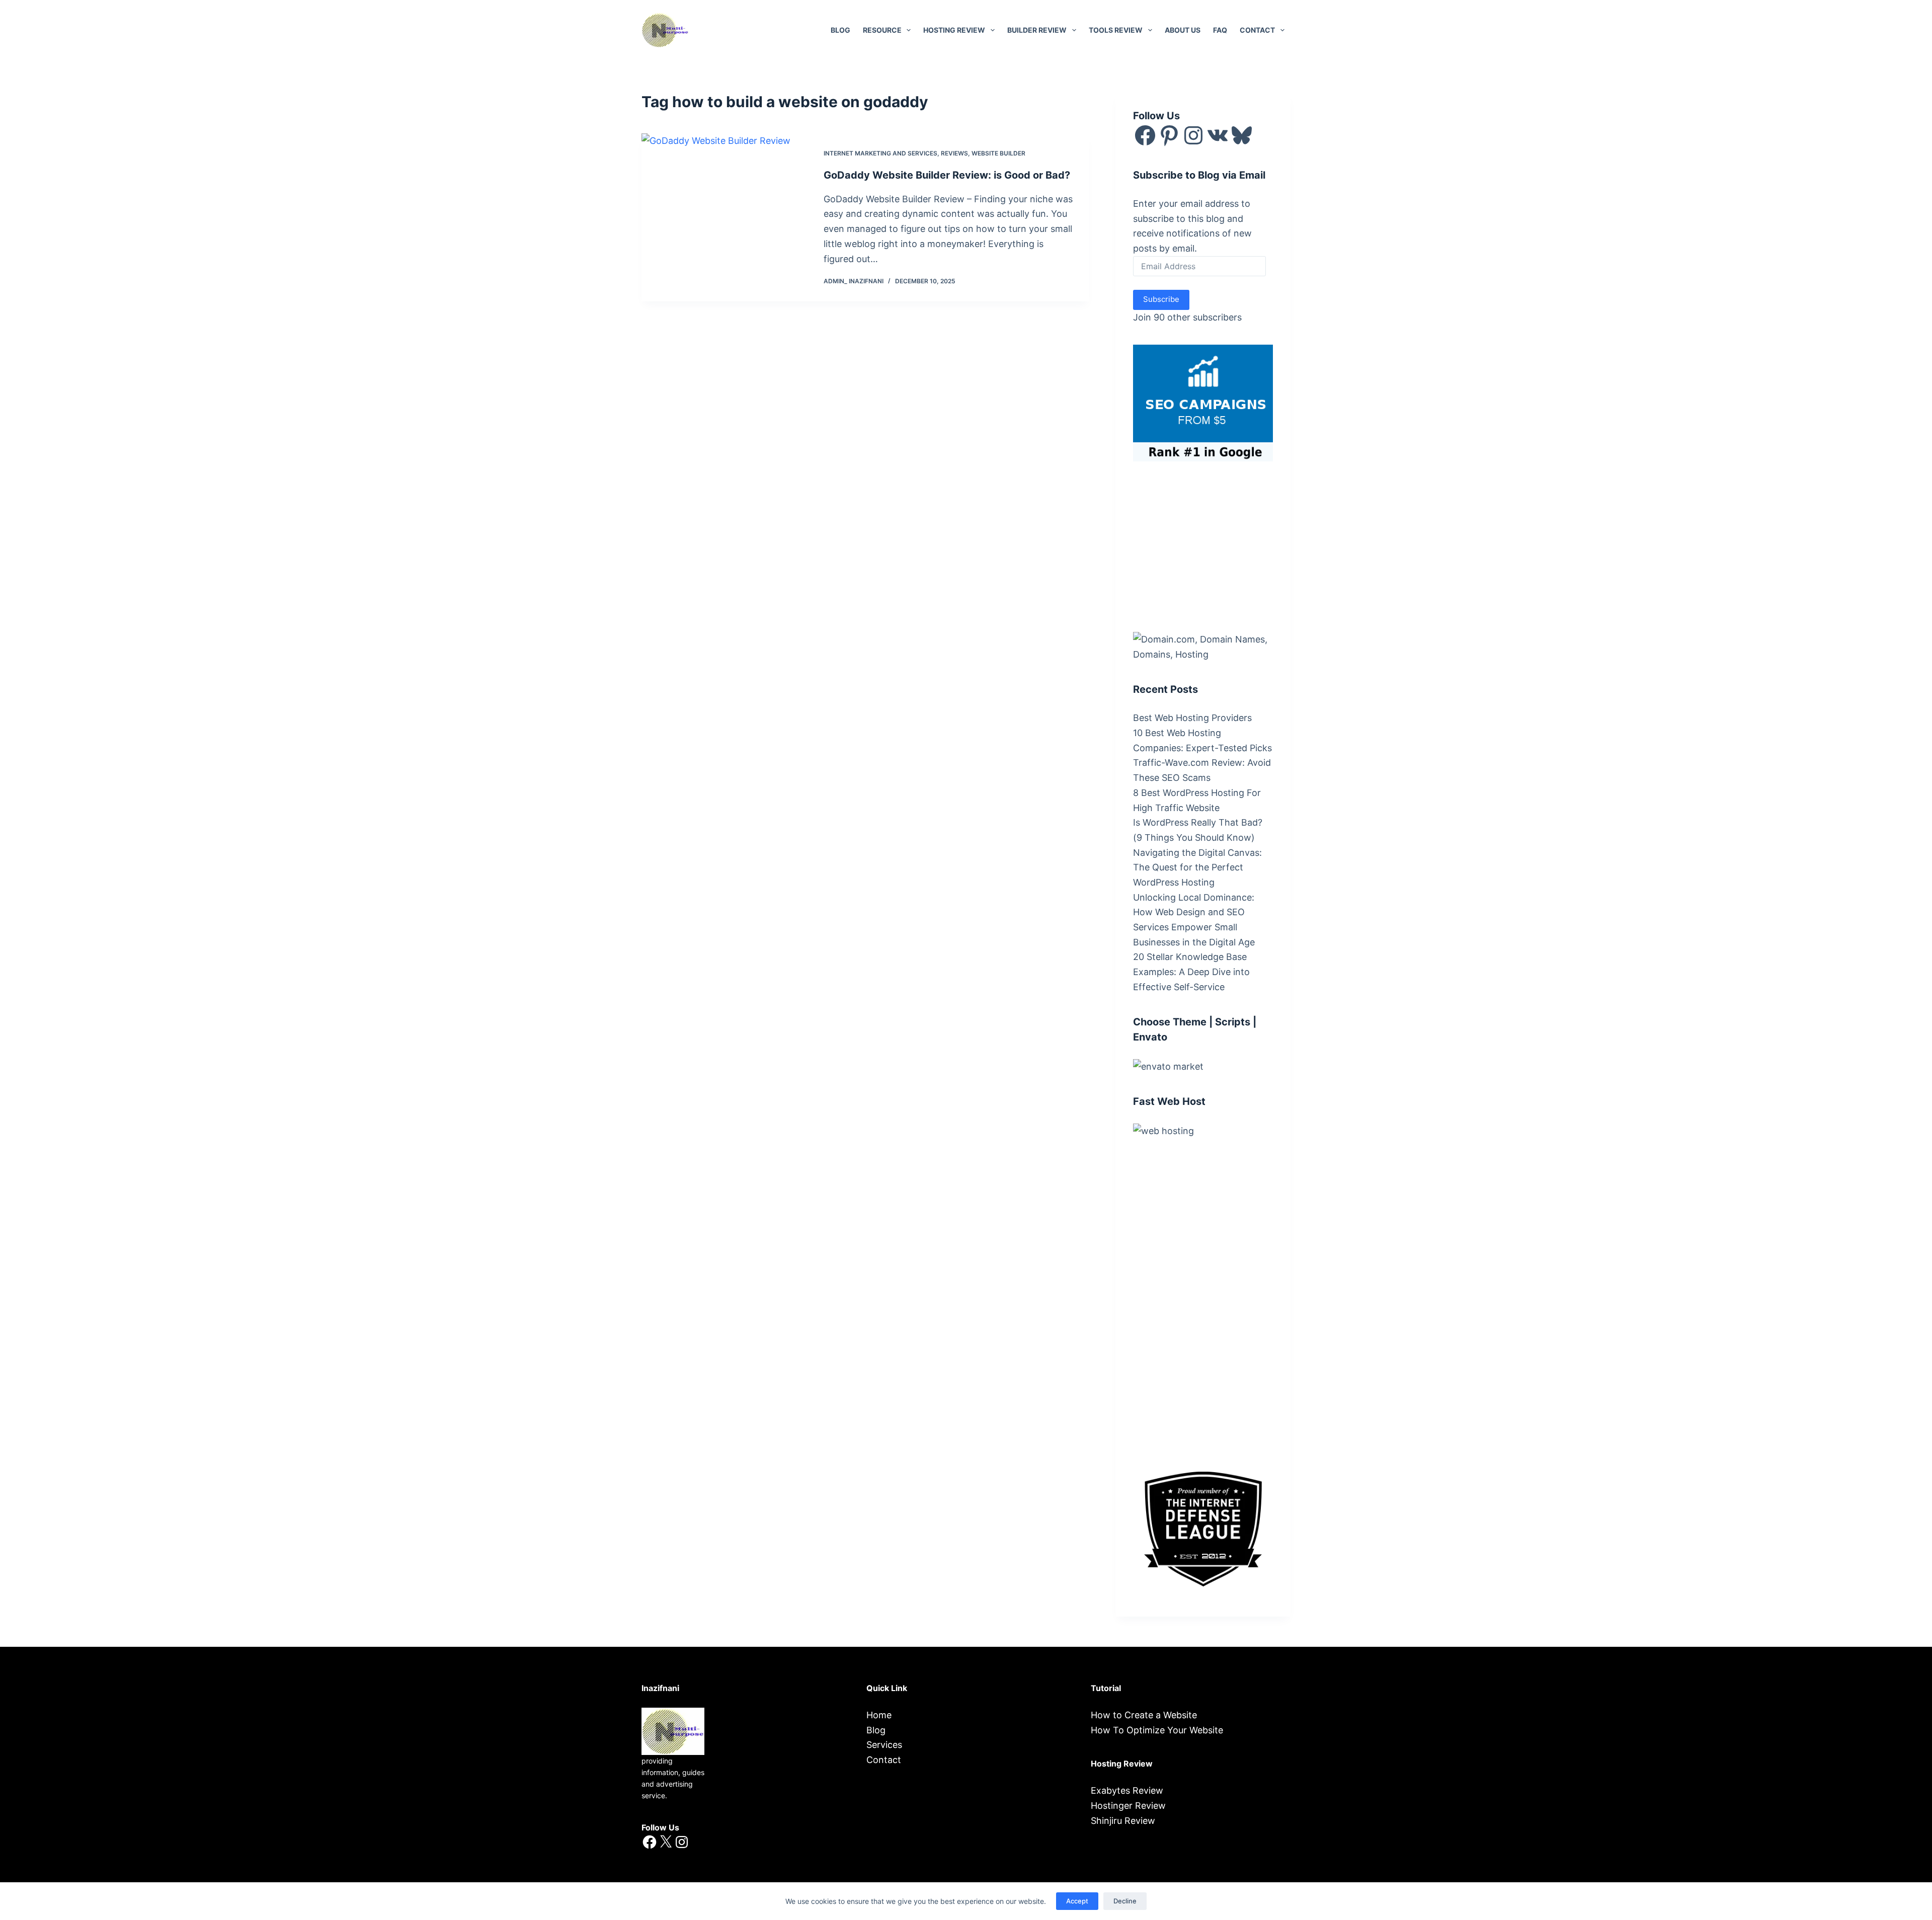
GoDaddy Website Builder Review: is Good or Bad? (947, 175)
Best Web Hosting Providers (1192, 718)
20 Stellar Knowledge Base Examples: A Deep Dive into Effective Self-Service (1191, 972)
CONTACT (1257, 30)
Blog (840, 30)
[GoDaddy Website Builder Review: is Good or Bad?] (725, 217)
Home (879, 1715)
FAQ (1220, 30)
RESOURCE (882, 30)
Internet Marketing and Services (880, 153)
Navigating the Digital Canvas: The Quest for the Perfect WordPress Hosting (1197, 867)
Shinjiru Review (1123, 1821)
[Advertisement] (1209, 544)
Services (884, 1745)
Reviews (954, 153)
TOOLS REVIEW (1116, 30)
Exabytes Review (1127, 1790)
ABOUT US (1183, 30)
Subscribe (1161, 299)
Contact (884, 1760)
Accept (1077, 1901)
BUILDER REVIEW (1037, 30)
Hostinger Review (1128, 1806)
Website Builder (998, 153)
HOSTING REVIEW (954, 30)
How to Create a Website (1144, 1715)
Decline (1125, 1901)
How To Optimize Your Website (1157, 1730)
